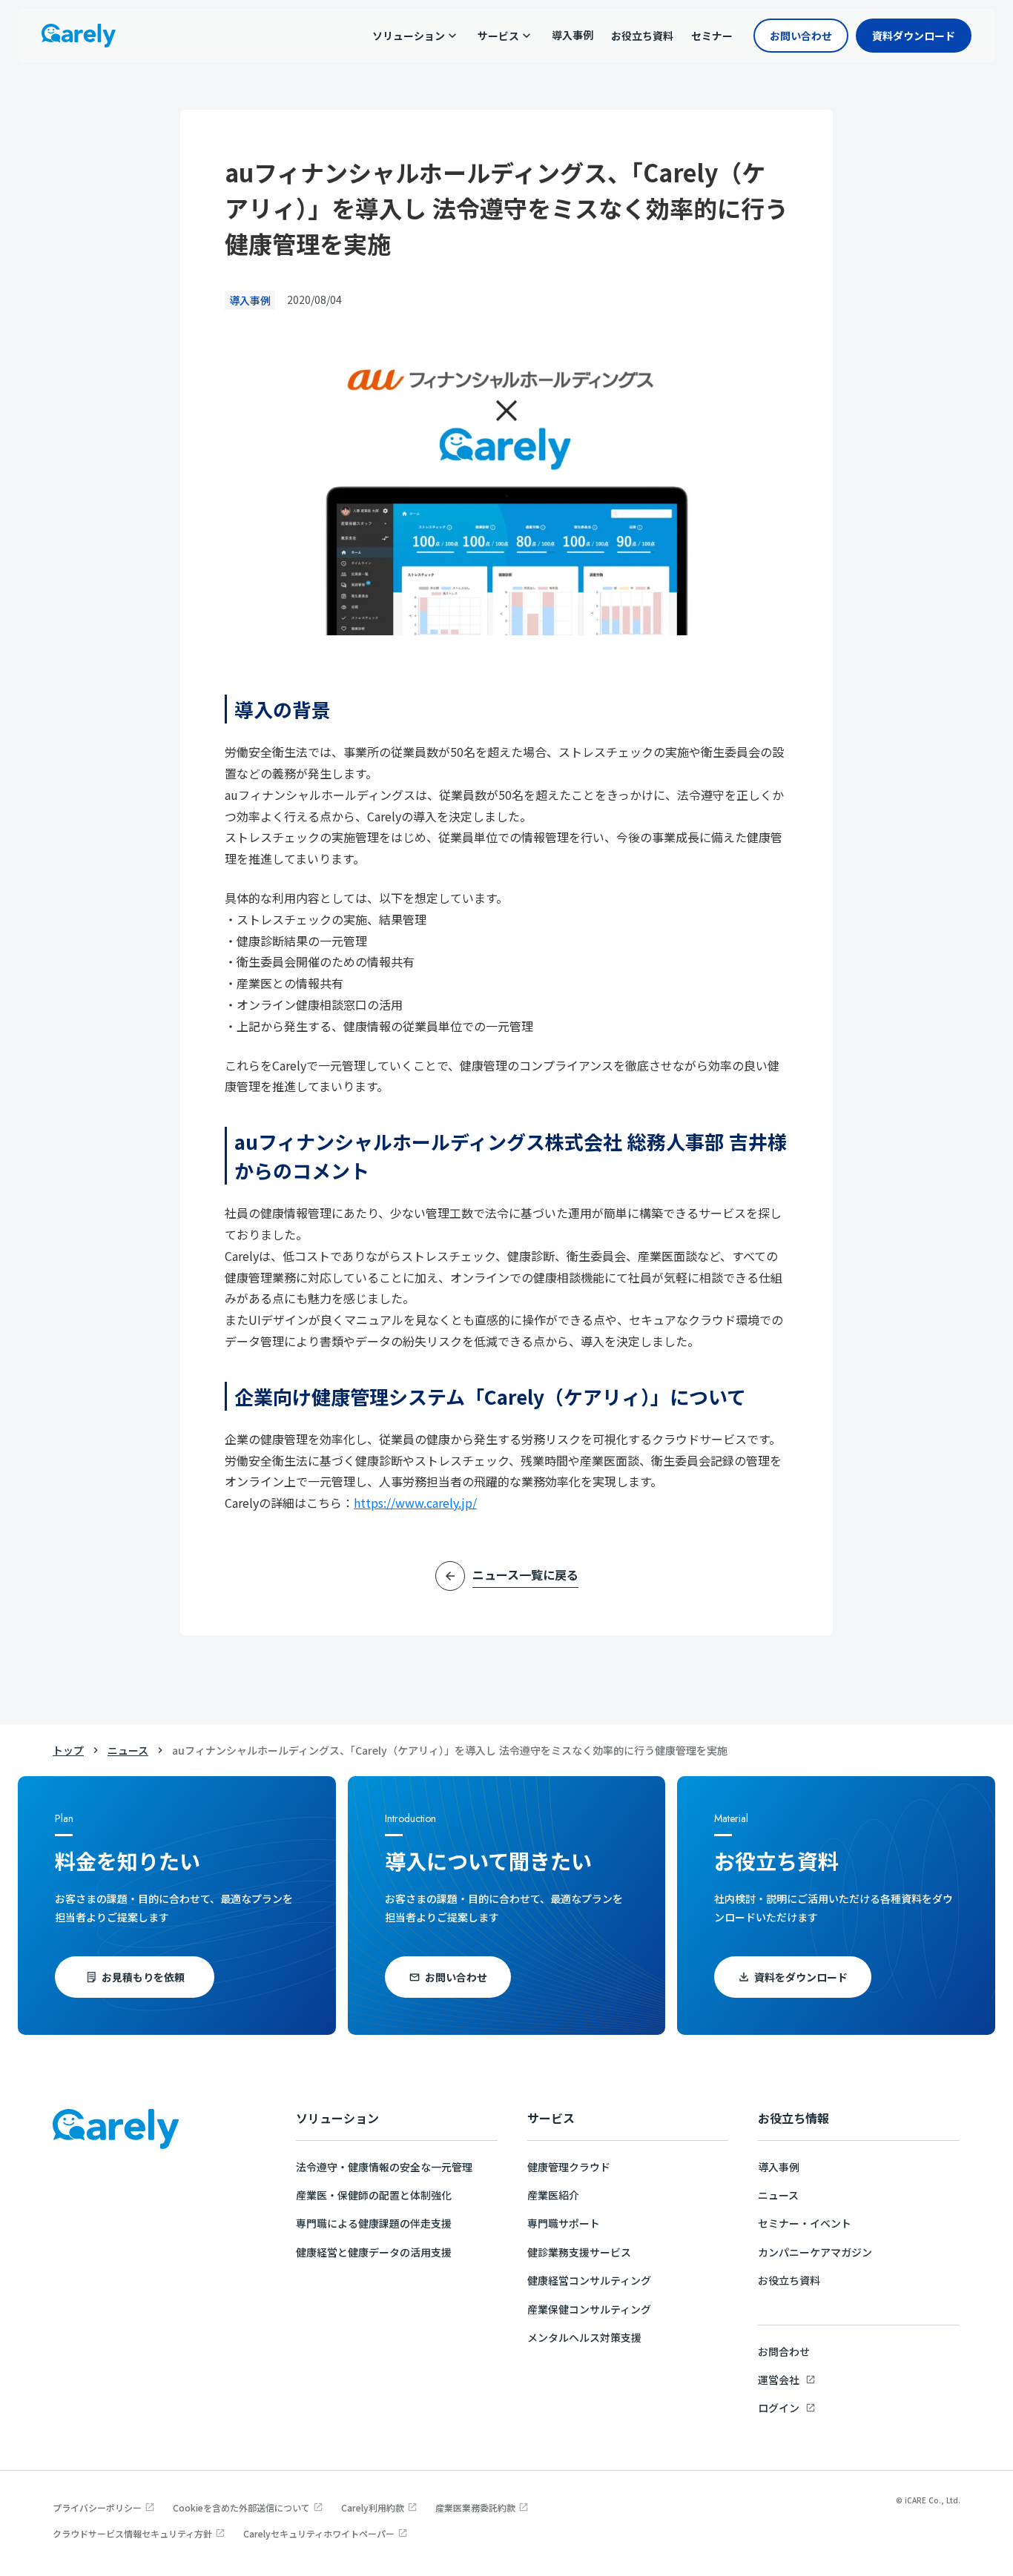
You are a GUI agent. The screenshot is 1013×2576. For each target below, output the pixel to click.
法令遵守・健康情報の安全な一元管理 (384, 2167)
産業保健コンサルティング (589, 2309)
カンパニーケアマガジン (815, 2252)
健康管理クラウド (569, 2167)
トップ (68, 1750)
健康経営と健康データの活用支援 (374, 2252)
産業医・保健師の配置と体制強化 (374, 2195)
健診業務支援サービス (579, 2252)
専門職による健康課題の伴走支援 (374, 2223)
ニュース (128, 1750)
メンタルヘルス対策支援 (584, 2337)
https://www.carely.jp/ (415, 1503)
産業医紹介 (553, 2195)
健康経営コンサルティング (589, 2280)
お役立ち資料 (789, 2280)
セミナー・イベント (805, 2223)
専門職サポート (564, 2223)
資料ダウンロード (914, 36)
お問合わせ (784, 2351)
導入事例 (779, 2167)
